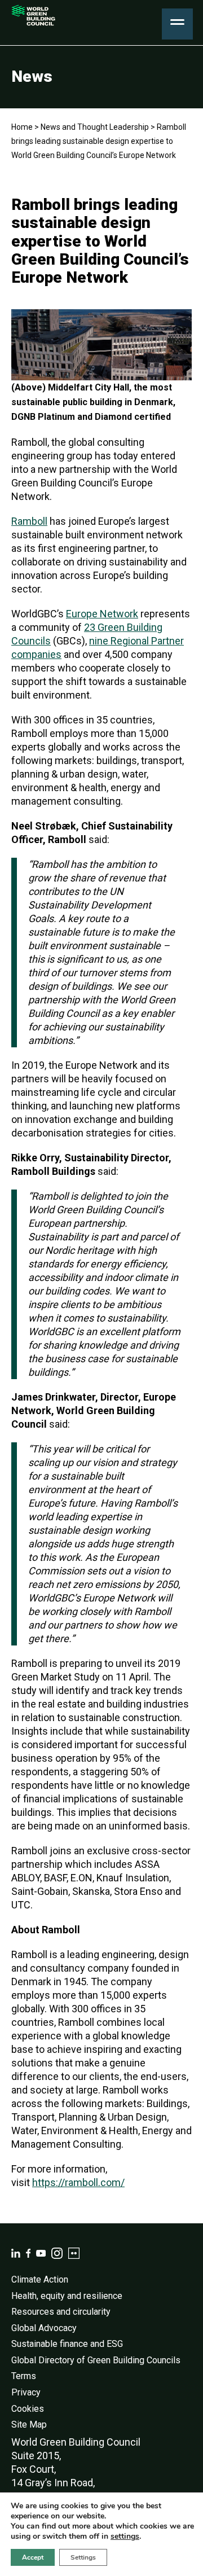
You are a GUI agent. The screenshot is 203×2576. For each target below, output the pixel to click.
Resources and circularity (61, 2312)
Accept (33, 2557)
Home (22, 127)
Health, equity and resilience (67, 2296)
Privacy (26, 2392)
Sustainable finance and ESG (67, 2344)
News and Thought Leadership (95, 127)
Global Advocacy (44, 2328)
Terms (24, 2376)
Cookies (28, 2409)
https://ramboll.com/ (78, 2182)
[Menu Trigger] (177, 24)
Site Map (29, 2424)
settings (125, 2536)
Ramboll (29, 521)
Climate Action (40, 2279)
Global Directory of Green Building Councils (96, 2360)
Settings (83, 2557)
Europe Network (102, 614)
